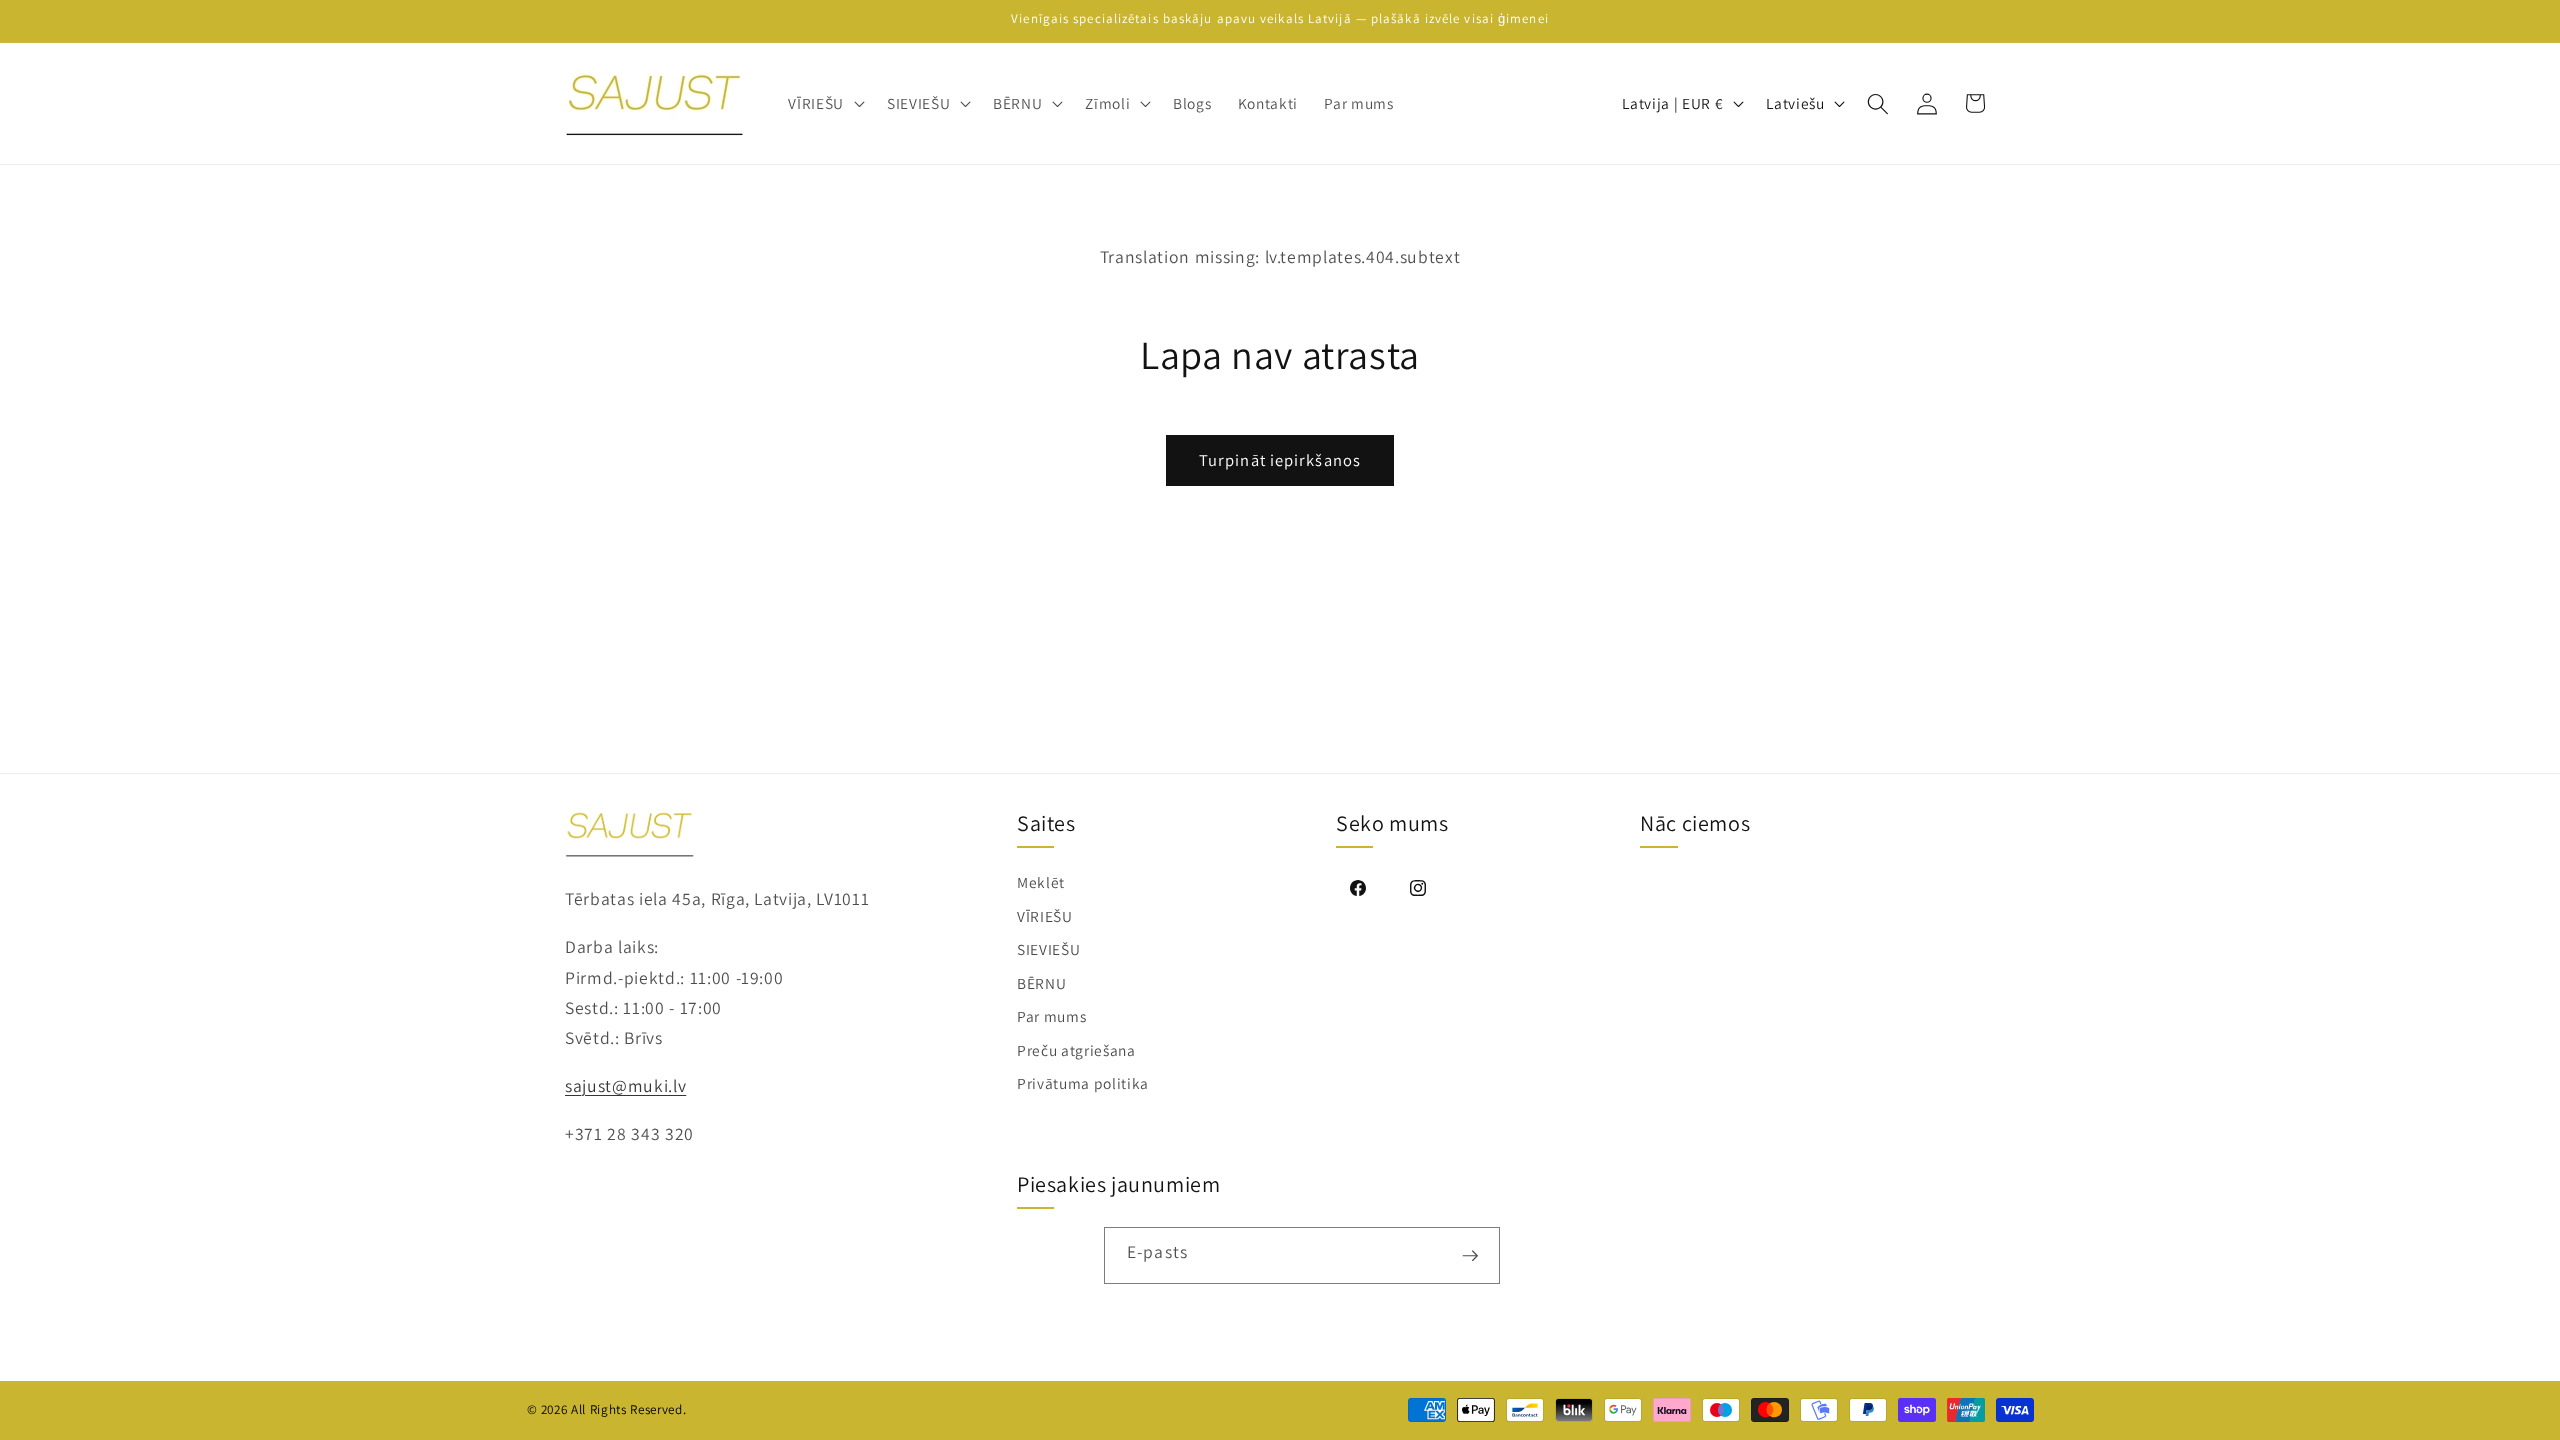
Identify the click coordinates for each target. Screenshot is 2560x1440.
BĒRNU (1041, 983)
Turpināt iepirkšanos (1280, 460)
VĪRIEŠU (1045, 916)
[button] (824, 104)
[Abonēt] (1470, 1255)
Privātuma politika (1083, 1083)
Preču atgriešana (1076, 1050)
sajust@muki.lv (625, 1085)
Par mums (1051, 1016)
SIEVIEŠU (1048, 949)
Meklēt (1041, 882)
